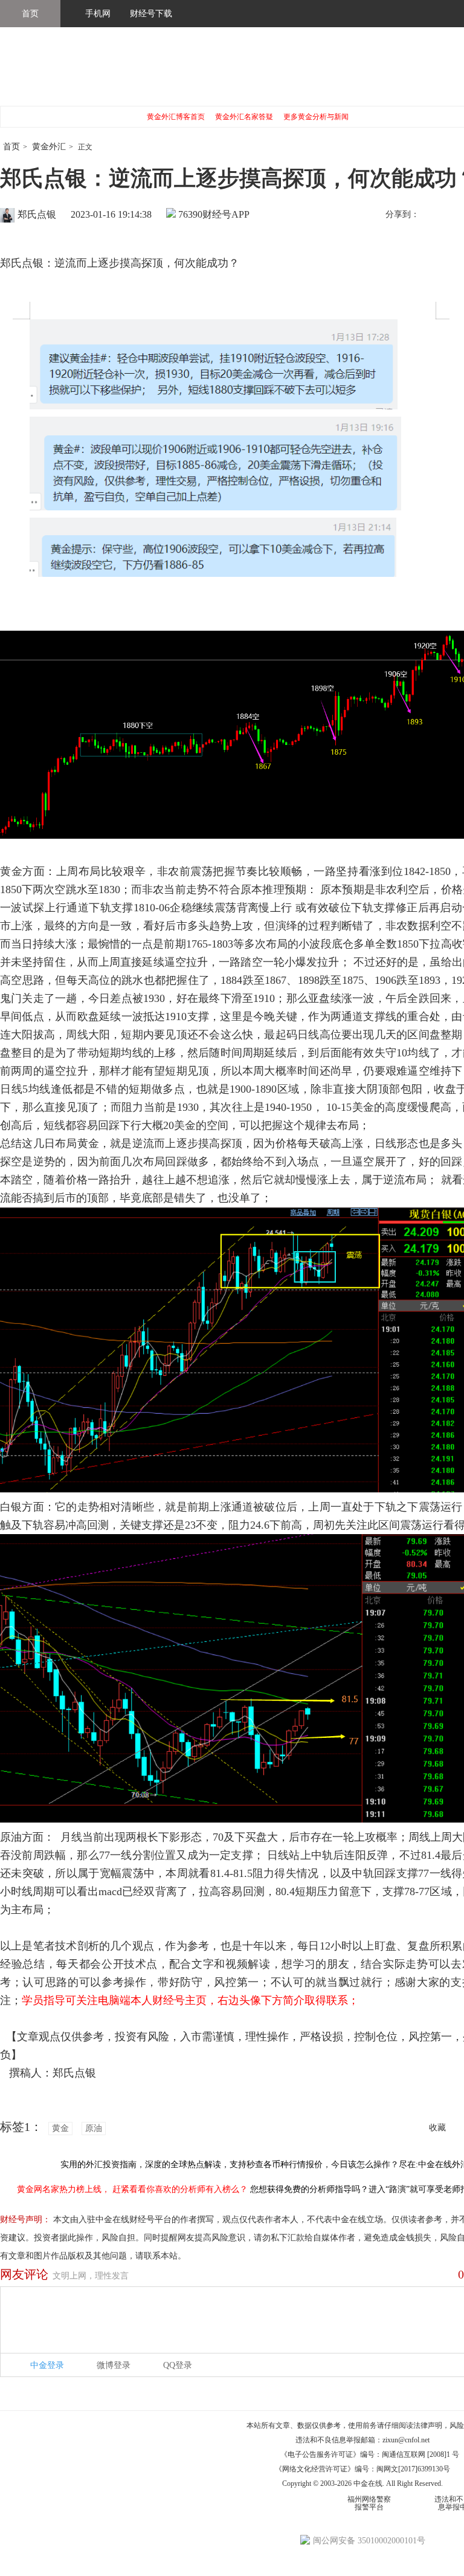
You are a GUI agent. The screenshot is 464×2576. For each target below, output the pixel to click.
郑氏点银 (37, 214)
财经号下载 (151, 14)
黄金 (60, 2128)
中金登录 (47, 2365)
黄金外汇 (49, 147)
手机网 (98, 14)
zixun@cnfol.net (406, 2440)
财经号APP (226, 214)
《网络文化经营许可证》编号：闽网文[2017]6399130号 (362, 2469)
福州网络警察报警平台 (369, 2503)
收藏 (437, 2128)
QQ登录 (178, 2365)
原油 (94, 2128)
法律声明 (428, 2425)
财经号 (33, 73)
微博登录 (114, 2365)
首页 (30, 14)
